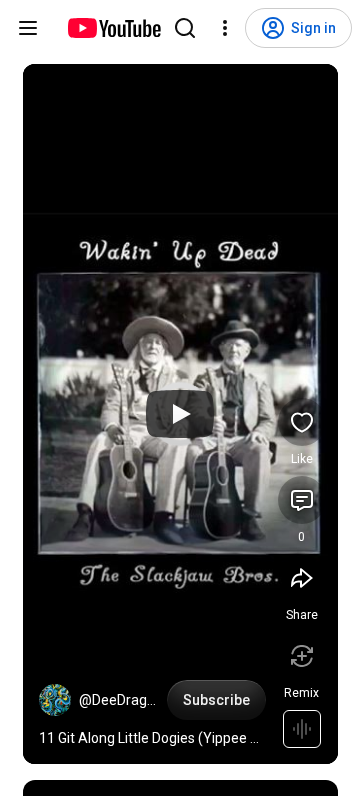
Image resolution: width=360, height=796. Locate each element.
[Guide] (28, 28)
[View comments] (302, 500)
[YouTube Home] (113, 28)
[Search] (185, 28)
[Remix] (302, 656)
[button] (55, 700)
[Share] (302, 578)
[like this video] (302, 422)
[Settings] (225, 28)
